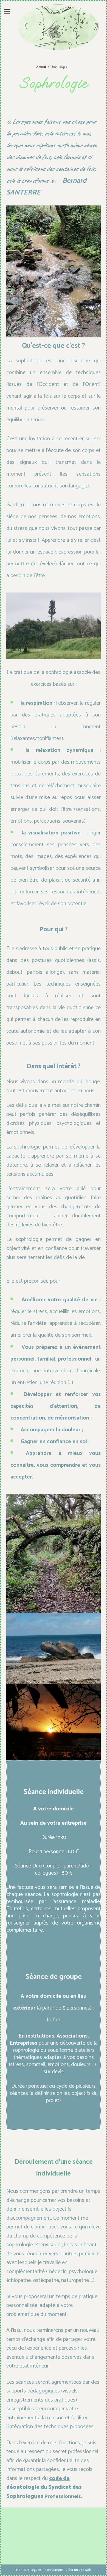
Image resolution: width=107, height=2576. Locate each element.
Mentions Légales (29, 2570)
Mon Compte (54, 2570)
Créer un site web (78, 2570)
